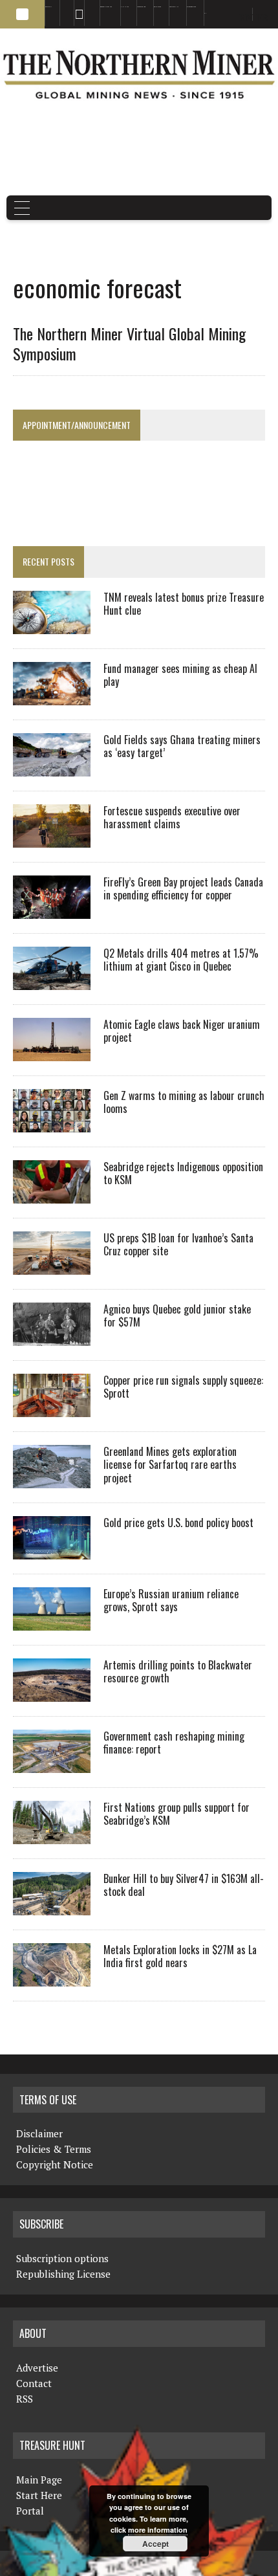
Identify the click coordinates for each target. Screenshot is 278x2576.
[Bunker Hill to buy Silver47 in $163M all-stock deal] (52, 1906)
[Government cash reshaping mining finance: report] (52, 1764)
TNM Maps (125, 7)
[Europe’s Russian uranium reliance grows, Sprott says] (52, 1622)
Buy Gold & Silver (191, 7)
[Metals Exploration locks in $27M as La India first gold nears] (52, 1977)
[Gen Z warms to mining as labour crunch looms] (52, 1123)
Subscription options (62, 2258)
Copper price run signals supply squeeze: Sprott (183, 1387)
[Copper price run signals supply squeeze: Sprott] (52, 1408)
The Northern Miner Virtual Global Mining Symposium (129, 343)
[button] (22, 14)
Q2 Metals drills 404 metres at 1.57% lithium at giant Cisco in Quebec (181, 960)
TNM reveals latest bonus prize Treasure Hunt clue (184, 604)
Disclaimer (39, 2133)
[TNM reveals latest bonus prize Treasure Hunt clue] (52, 625)
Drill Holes (157, 7)
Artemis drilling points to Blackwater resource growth (178, 1672)
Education (48, 7)
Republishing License (63, 2274)
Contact (34, 2383)
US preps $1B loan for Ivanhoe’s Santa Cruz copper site (178, 1245)
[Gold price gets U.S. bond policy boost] (52, 1550)
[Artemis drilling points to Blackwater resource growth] (52, 1693)
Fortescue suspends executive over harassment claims (172, 818)
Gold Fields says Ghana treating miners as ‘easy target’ (182, 746)
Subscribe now (141, 7)
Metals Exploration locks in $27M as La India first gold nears (180, 1956)
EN (205, 13)
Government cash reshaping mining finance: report (174, 1743)
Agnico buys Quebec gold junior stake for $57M (177, 1316)
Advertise (63, 7)
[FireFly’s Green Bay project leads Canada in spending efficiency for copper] (52, 910)
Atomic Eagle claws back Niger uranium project (182, 1031)
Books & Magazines (106, 7)
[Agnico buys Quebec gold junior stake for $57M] (52, 1337)
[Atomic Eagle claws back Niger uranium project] (52, 1052)
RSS (75, 7)
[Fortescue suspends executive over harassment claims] (52, 839)
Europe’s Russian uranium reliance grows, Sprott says (171, 1601)
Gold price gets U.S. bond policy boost (178, 1523)
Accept (155, 2544)
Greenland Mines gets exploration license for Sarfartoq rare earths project (170, 1465)
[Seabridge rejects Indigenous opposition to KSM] (52, 1194)
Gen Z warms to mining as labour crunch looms (184, 1102)
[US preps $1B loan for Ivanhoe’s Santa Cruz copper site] (52, 1266)
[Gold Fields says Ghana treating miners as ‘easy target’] (52, 767)
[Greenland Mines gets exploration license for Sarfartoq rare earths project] (52, 1479)
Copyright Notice (55, 2164)
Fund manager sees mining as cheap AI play (180, 675)
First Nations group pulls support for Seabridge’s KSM (176, 1814)
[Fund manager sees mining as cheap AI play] (52, 696)
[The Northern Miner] (139, 74)
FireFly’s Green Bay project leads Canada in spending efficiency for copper (183, 889)
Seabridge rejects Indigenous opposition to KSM (183, 1173)
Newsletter (88, 7)
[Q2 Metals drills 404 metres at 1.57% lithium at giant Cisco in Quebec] (52, 981)
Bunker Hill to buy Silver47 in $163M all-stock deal (184, 1885)
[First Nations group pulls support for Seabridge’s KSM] (52, 1835)
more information (158, 2530)
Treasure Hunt (174, 7)
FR (262, 17)
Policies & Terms (54, 2149)
